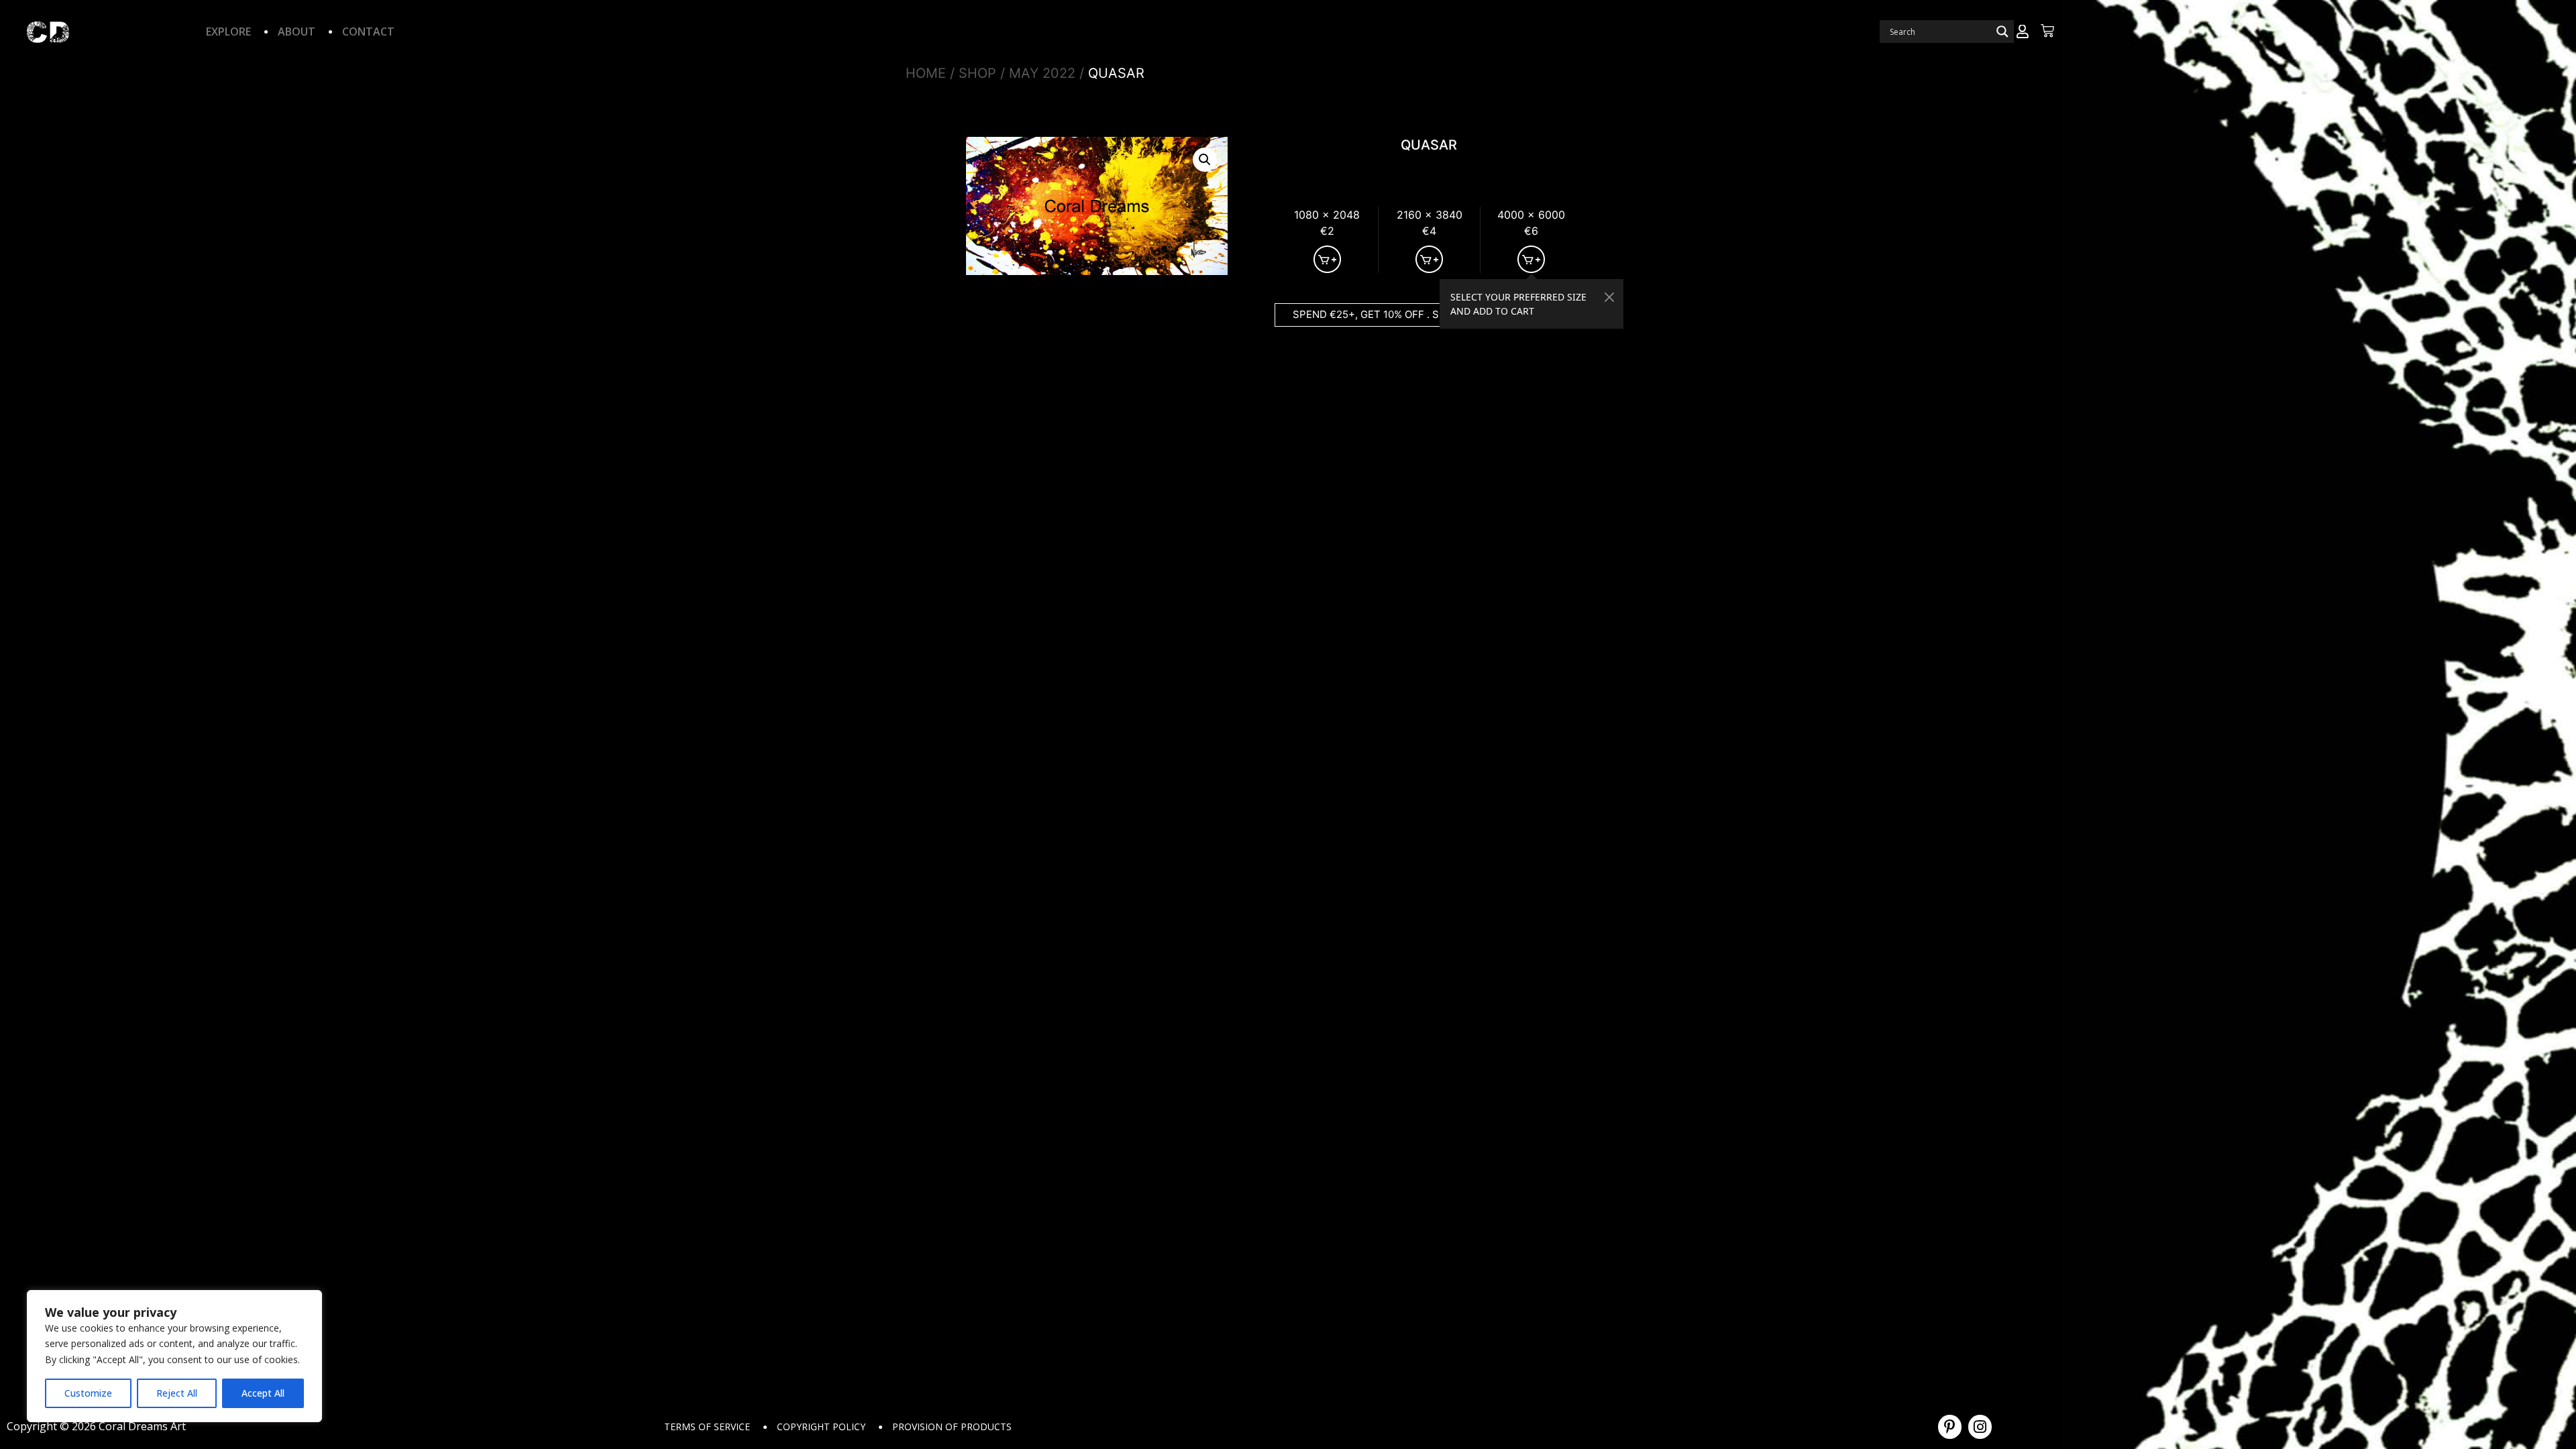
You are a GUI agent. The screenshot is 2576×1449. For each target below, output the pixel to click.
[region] (174, 1356)
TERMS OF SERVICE (707, 1427)
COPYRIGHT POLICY (821, 1427)
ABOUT (297, 32)
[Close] (1610, 297)
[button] (1205, 160)
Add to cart (1327, 259)
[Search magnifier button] (2002, 32)
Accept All (263, 1393)
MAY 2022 (1042, 73)
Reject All (177, 1393)
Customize (88, 1393)
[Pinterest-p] (1950, 1427)
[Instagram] (1980, 1427)
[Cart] (2047, 31)
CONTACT (368, 32)
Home (926, 73)
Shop (977, 73)
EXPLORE (228, 32)
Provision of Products (952, 1427)
